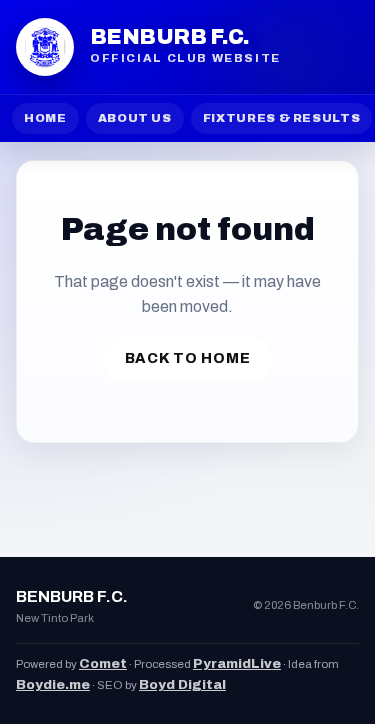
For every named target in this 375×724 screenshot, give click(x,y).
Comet (103, 663)
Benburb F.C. (169, 36)
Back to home (187, 358)
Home (45, 118)
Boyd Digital (182, 684)
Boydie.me (53, 684)
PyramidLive (237, 663)
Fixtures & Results (282, 118)
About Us (135, 118)
